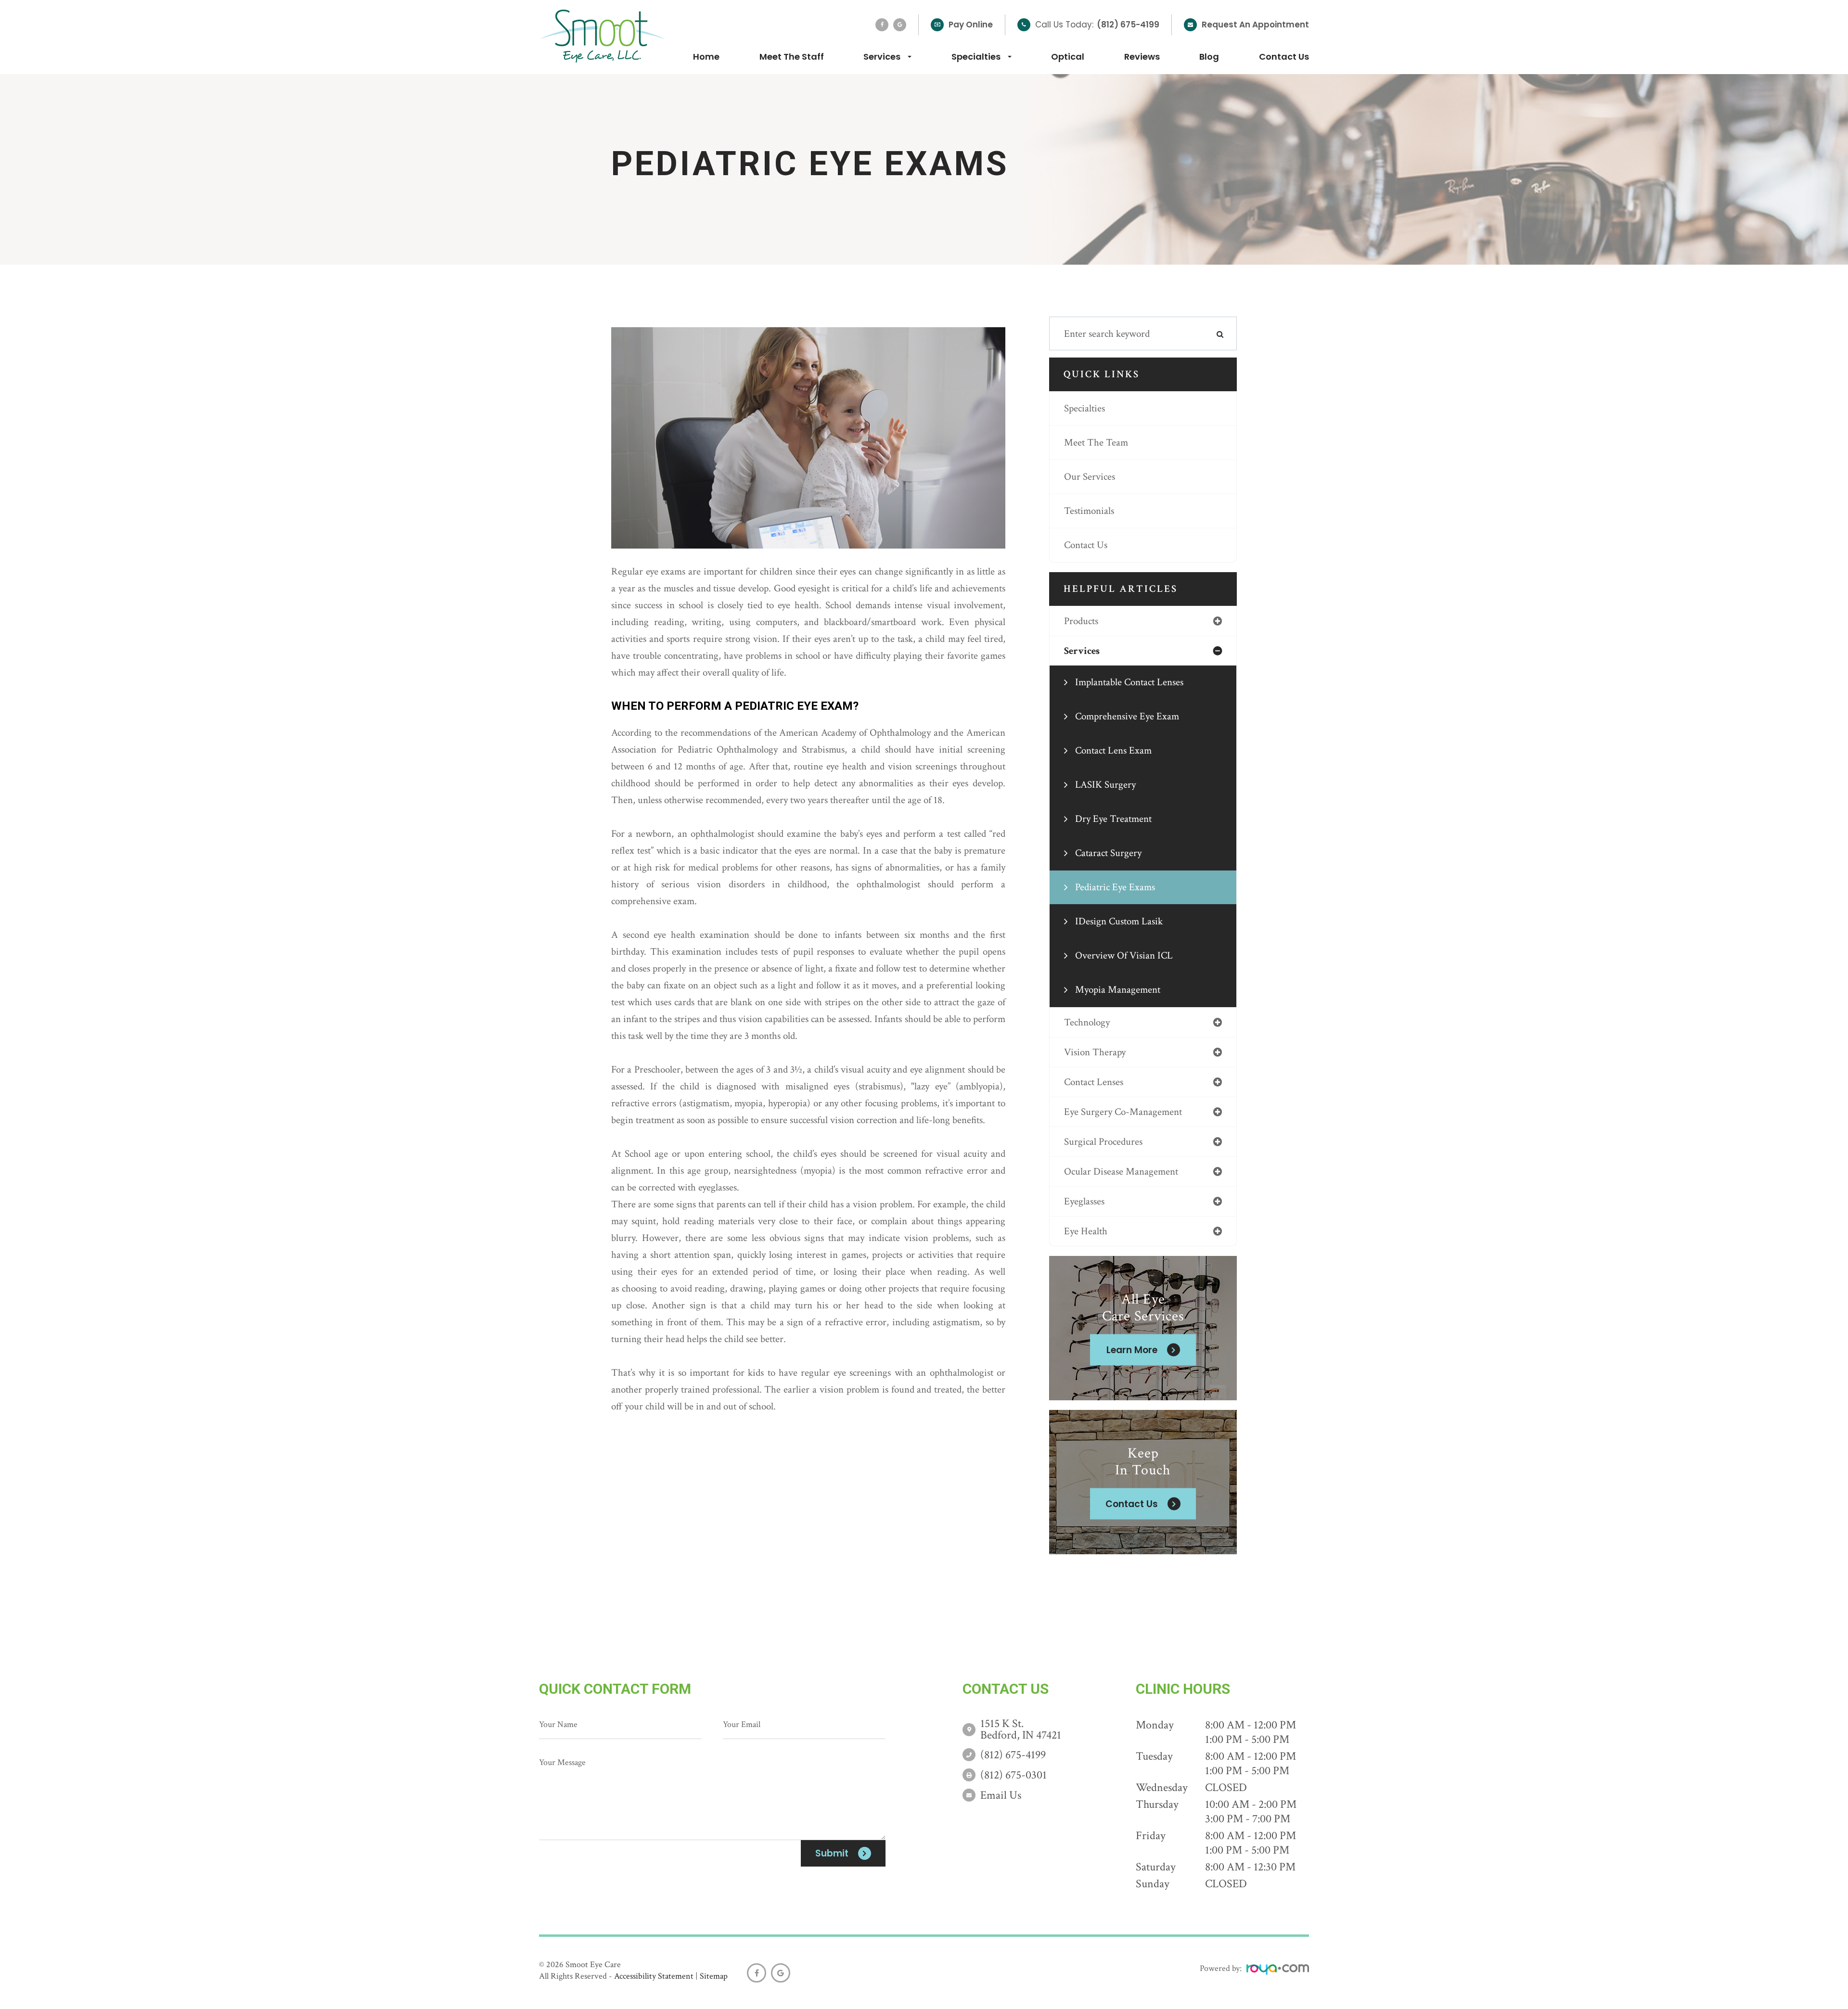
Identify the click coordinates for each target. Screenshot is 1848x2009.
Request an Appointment (1255, 25)
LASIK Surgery (1105, 785)
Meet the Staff (792, 57)
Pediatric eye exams (1115, 887)
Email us (1001, 1795)
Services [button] (882, 57)
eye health (1086, 1231)
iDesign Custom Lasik (1119, 921)
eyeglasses (1084, 1201)
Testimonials (1089, 511)
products (1081, 621)
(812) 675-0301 (1014, 1775)
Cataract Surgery (1108, 853)
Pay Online (971, 25)
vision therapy (1095, 1052)
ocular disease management (1121, 1171)
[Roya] (1278, 1971)
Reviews (1142, 57)
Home (706, 57)
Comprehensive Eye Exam (1127, 716)
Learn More (1132, 1350)
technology (1087, 1022)
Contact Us (1284, 57)
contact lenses (1094, 1082)
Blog (1209, 57)
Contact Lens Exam (1113, 750)
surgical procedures (1103, 1142)
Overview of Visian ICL (1124, 955)
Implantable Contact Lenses (1129, 682)
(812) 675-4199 (1128, 25)
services (1082, 651)
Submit (832, 1853)
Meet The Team (1096, 442)
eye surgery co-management (1123, 1112)
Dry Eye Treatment (1113, 819)
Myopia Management (1118, 990)
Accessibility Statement (654, 1976)
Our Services (1090, 477)
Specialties (1084, 408)
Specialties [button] (976, 57)
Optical (1068, 57)
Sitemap (714, 1976)
